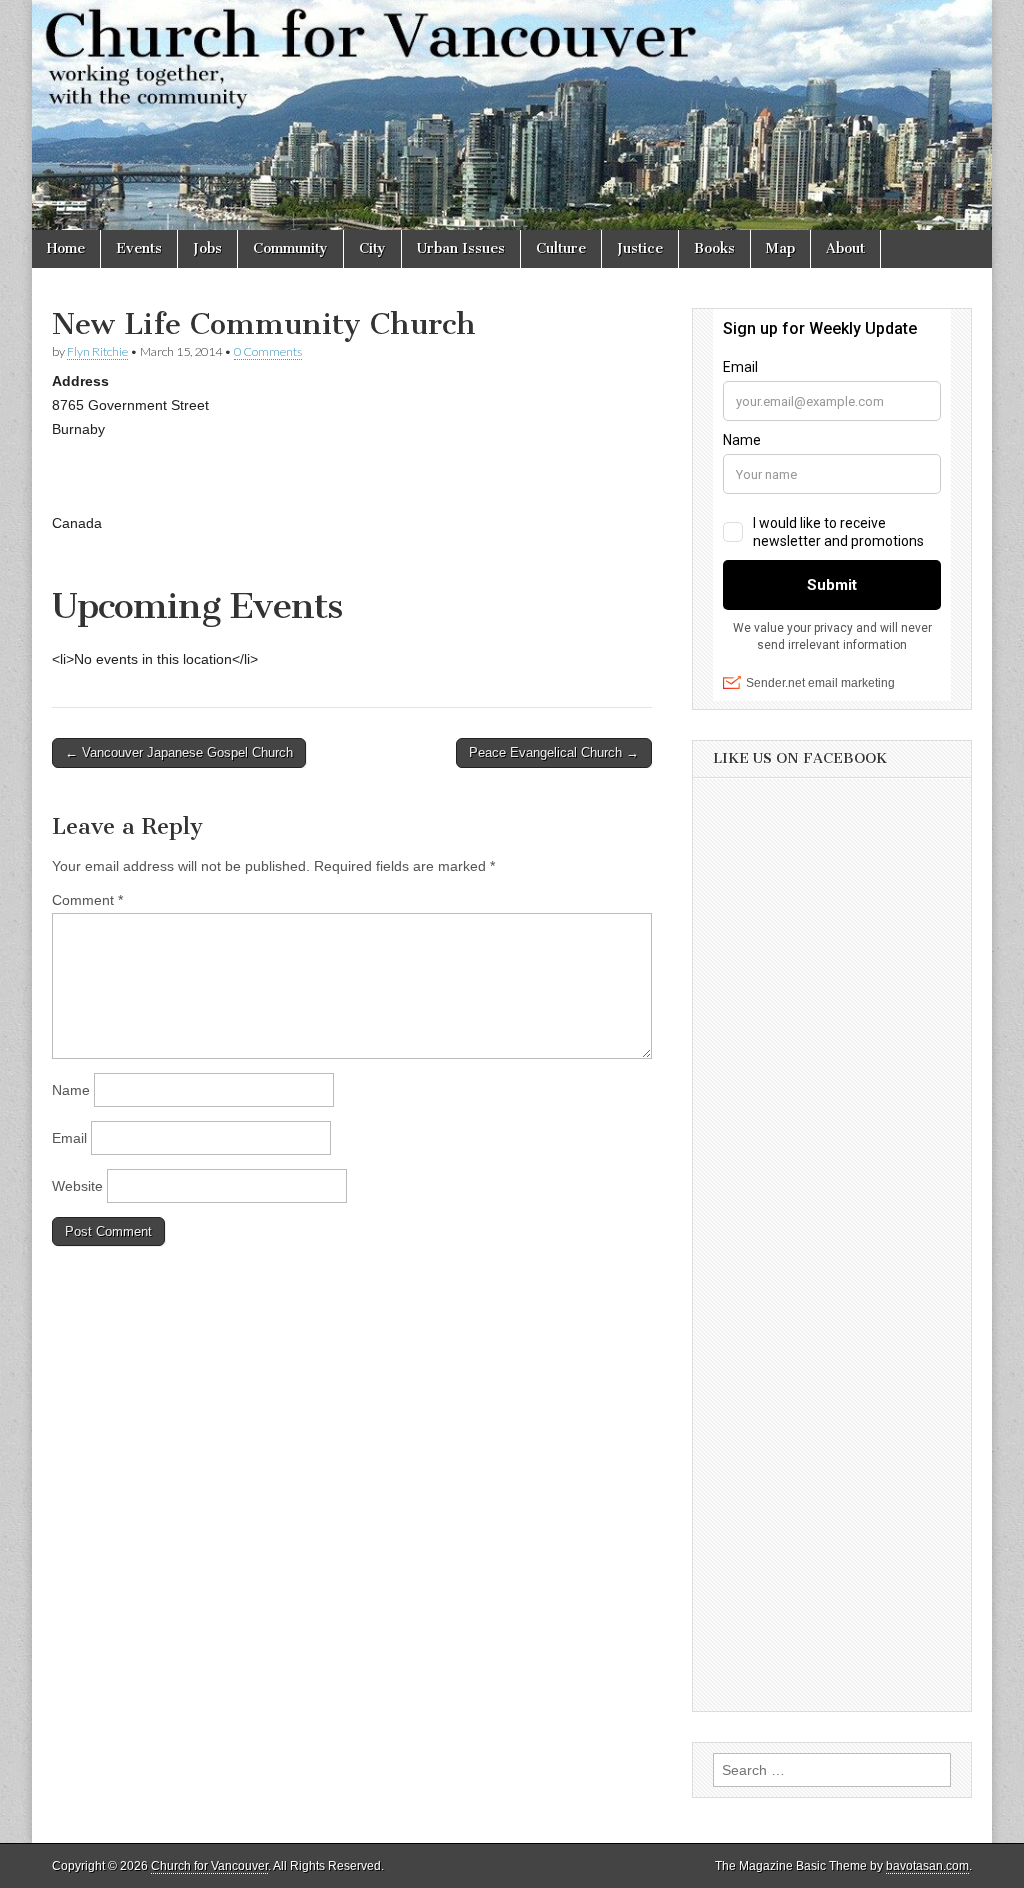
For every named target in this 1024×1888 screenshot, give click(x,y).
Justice (640, 248)
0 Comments (268, 351)
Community (290, 248)
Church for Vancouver (209, 1866)
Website (77, 1186)
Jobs (207, 248)
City (372, 248)
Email (69, 1138)
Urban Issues (461, 248)
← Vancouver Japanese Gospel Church (179, 752)
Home (66, 248)
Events (139, 248)
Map (780, 248)
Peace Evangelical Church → (554, 752)
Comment (87, 900)
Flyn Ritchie (97, 351)
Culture (561, 248)
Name (71, 1090)
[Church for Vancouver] (512, 115)
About (845, 248)
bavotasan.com (927, 1866)
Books (714, 248)
